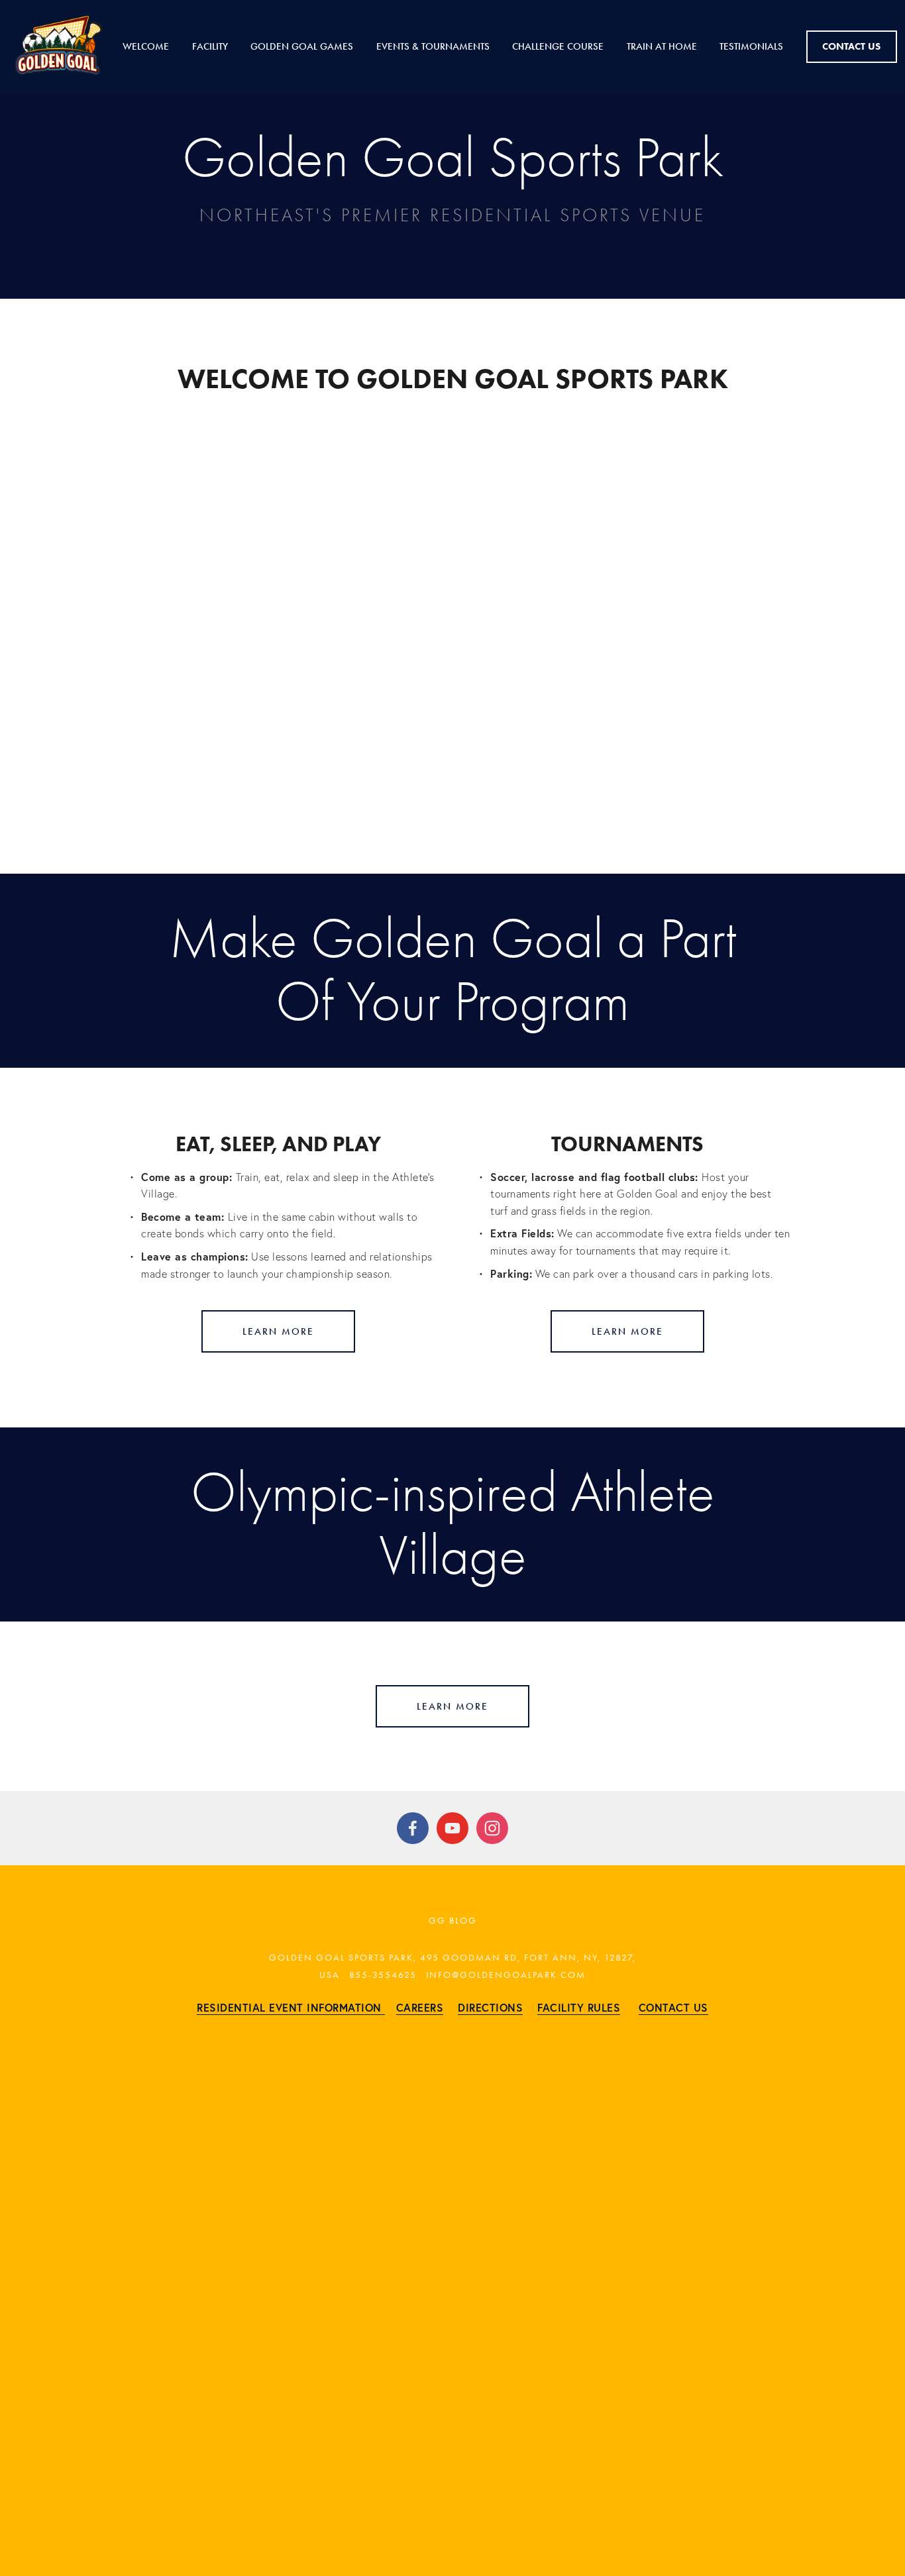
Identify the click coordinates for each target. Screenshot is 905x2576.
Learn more (278, 1331)
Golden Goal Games (302, 46)
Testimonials (751, 46)
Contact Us (851, 46)
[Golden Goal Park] (452, 1828)
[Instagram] (492, 1828)
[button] (452, 609)
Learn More (627, 1331)
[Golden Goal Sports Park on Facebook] (413, 1828)
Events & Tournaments (433, 46)
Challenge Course (558, 46)
